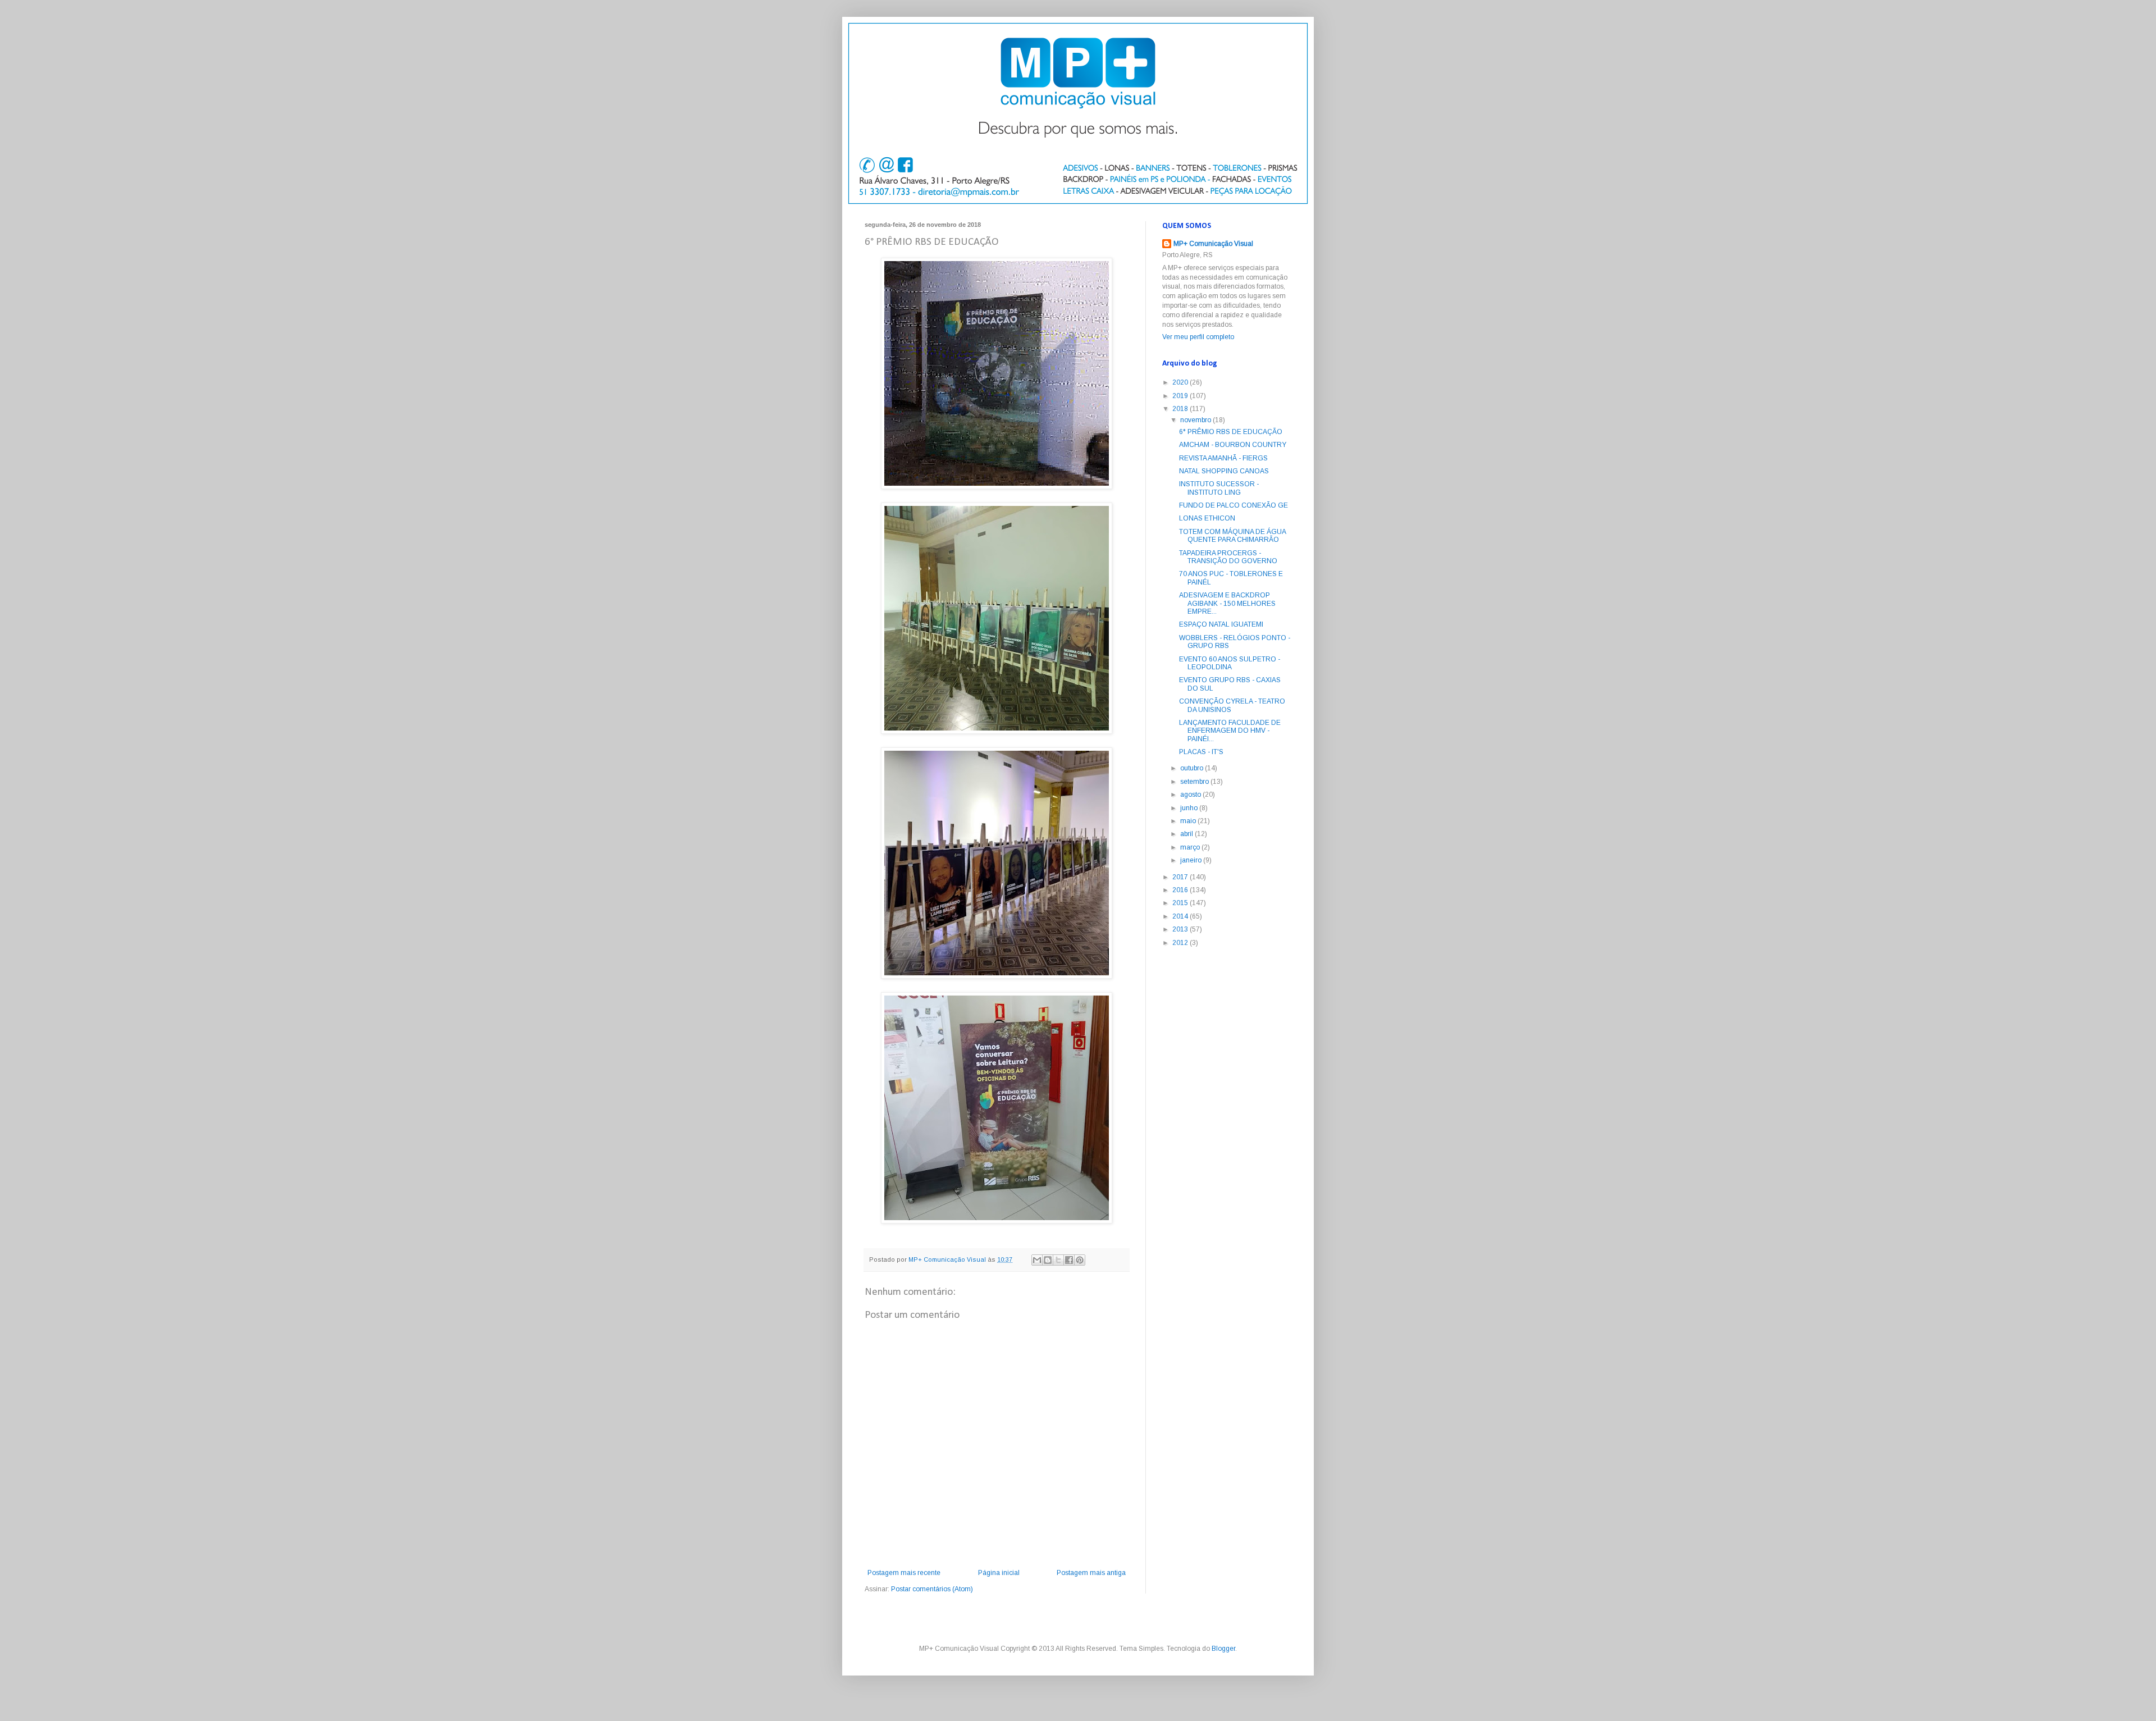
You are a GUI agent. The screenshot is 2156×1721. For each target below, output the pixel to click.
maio (1189, 821)
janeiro (1192, 860)
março (1191, 847)
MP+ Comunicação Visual (1213, 244)
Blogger (1223, 1649)
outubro (1193, 768)
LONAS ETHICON (1207, 518)
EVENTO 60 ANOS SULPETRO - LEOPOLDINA (1230, 663)
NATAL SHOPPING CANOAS (1224, 471)
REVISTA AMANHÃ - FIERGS (1223, 458)
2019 (1181, 396)
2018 (1181, 409)
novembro (1196, 420)
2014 (1181, 916)
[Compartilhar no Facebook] (1069, 1260)
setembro (1195, 782)
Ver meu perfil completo (1198, 337)
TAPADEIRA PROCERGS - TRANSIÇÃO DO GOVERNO (1228, 557)
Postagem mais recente (904, 1573)
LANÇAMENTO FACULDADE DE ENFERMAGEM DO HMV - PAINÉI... (1230, 731)
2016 (1181, 890)
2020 (1181, 382)
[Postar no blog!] (1048, 1260)
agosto (1191, 795)
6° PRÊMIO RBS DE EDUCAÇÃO (1231, 432)
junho (1190, 808)
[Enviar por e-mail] (1037, 1260)
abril (1187, 834)
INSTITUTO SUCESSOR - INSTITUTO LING (1219, 488)
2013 (1181, 929)
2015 (1181, 903)
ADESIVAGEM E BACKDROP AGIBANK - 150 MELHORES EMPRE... (1227, 603)
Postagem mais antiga (1091, 1573)
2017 (1181, 877)
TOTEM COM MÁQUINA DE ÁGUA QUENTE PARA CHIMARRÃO (1232, 536)
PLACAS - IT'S (1201, 752)
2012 (1181, 943)
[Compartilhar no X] (1058, 1260)
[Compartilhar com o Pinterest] (1080, 1260)
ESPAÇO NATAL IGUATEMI (1221, 624)
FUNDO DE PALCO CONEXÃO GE (1234, 505)
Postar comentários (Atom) (932, 1589)
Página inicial (999, 1573)
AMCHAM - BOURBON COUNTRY (1233, 445)
